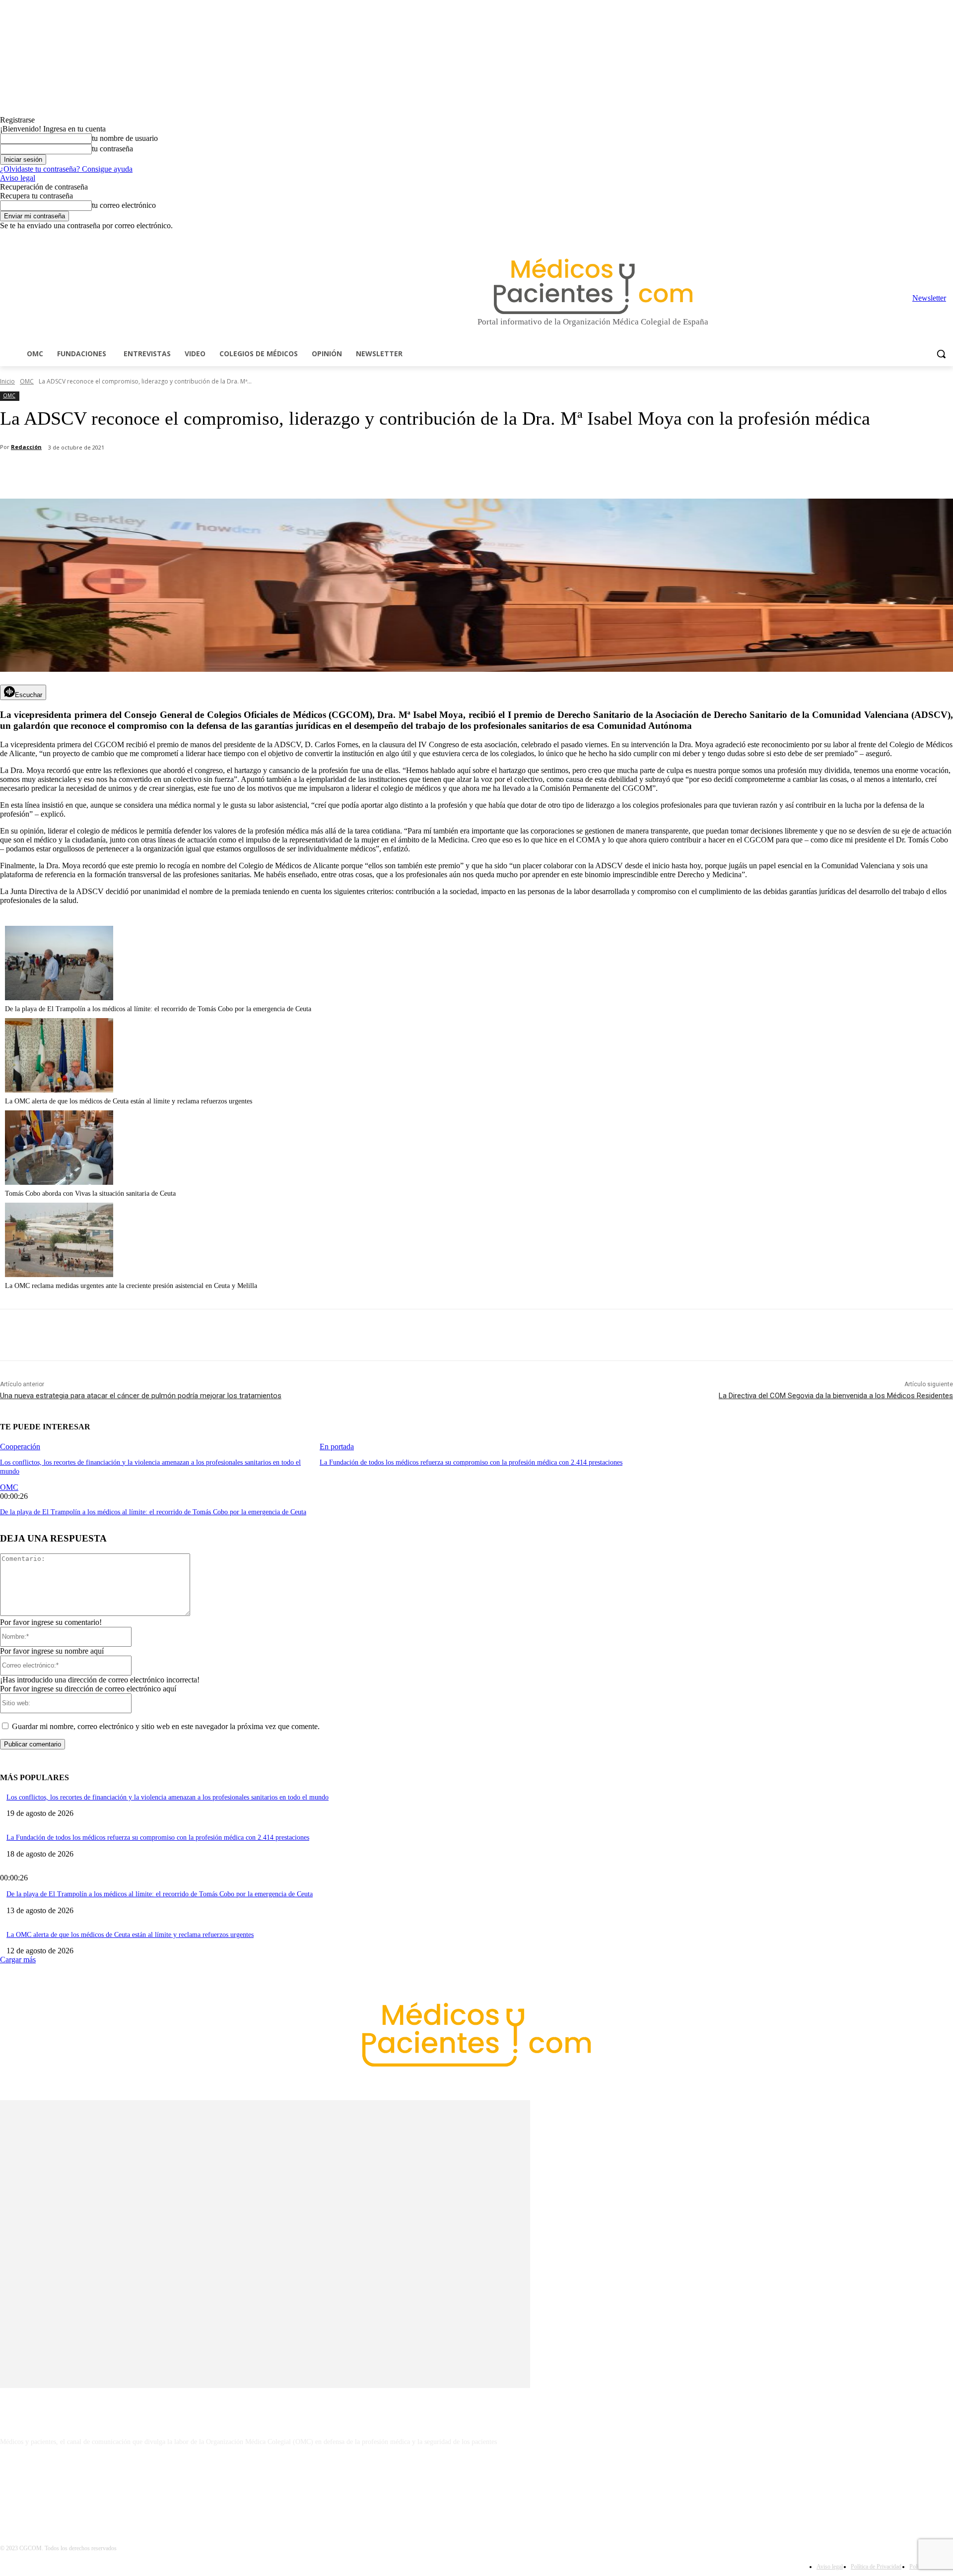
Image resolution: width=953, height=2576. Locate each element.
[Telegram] (920, 237)
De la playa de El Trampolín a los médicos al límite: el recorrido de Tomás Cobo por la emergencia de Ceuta (158, 1009)
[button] (941, 354)
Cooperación (20, 1447)
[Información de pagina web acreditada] (476, 2485)
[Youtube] (947, 237)
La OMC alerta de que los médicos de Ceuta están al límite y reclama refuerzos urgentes (129, 1101)
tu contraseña (112, 149)
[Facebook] (878, 237)
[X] (933, 237)
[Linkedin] (906, 237)
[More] (281, 473)
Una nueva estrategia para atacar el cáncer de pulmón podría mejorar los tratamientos (141, 1396)
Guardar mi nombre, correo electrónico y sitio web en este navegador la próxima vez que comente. (166, 1726)
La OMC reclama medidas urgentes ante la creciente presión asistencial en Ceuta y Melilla (131, 1286)
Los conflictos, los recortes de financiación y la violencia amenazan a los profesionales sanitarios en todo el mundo (168, 1797)
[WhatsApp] (174, 473)
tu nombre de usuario (125, 138)
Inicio (7, 381)
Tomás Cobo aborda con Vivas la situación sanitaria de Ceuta (90, 1193)
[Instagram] (892, 237)
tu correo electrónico (124, 205)
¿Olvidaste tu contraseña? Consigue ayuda (66, 169)
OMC (27, 381)
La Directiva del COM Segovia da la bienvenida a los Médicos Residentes (836, 1396)
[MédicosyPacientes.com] (593, 286)
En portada (337, 1447)
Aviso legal (18, 178)
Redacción (26, 447)
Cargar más (18, 1960)
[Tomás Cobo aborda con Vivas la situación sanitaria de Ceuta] (59, 1182)
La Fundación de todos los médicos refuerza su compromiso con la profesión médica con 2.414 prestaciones (471, 1462)
